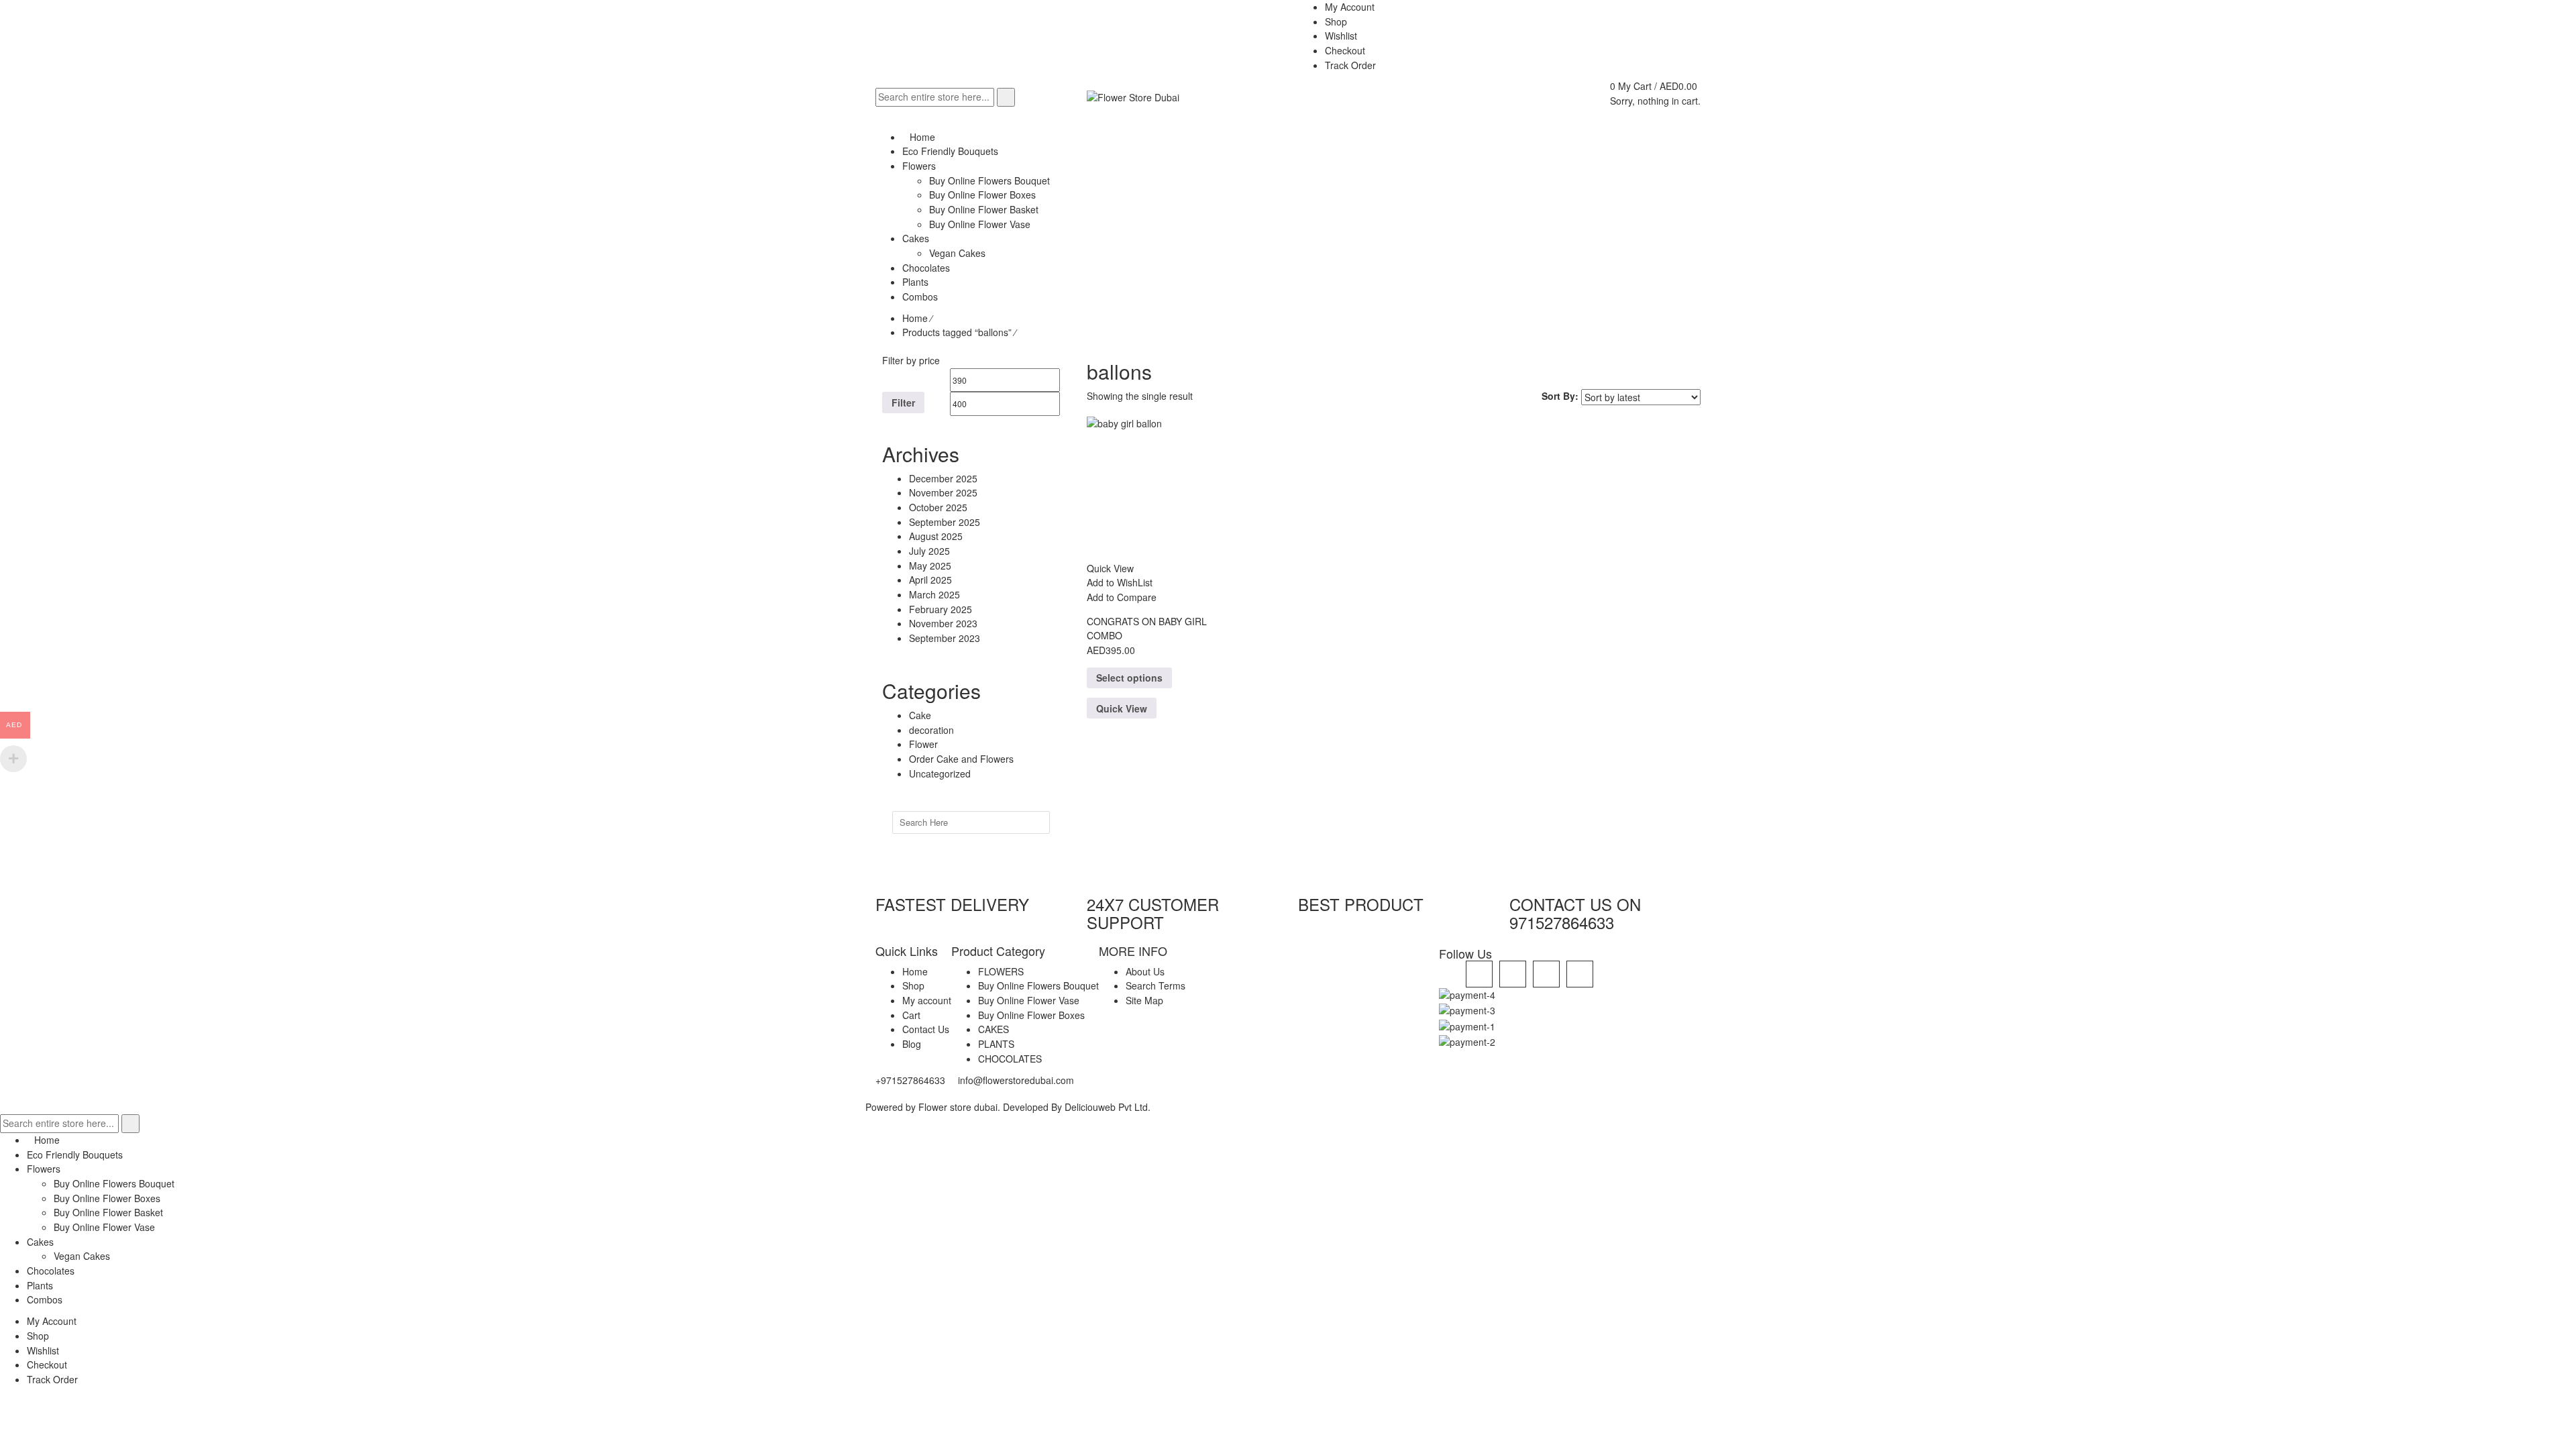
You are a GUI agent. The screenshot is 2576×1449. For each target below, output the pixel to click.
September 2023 (945, 638)
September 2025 (945, 522)
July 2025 (929, 551)
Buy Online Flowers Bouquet (1038, 985)
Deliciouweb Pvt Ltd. (1108, 1107)
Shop (913, 985)
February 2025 (941, 609)
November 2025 (943, 492)
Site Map (1144, 1000)
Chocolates (51, 1271)
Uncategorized (940, 773)
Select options (1129, 678)
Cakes (40, 1242)
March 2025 (934, 594)
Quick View (1122, 708)
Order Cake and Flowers (961, 759)
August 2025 (936, 536)
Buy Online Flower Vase (1029, 1000)
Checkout (47, 1364)
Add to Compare (1122, 597)
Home (915, 318)
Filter (903, 402)
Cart (911, 1015)
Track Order (52, 1379)
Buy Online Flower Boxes (1031, 1015)
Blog (912, 1044)
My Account (52, 1321)
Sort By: (1560, 396)
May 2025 (930, 566)
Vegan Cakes (82, 1256)
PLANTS (996, 1044)
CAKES (994, 1029)
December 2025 (943, 478)
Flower (923, 744)
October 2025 (938, 507)
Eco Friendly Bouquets (75, 1155)
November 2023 (943, 623)
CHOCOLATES (1010, 1059)
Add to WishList (1120, 582)
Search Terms (1156, 985)
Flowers (44, 1169)
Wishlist (43, 1350)
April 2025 (930, 580)
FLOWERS (1001, 971)
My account (927, 1000)
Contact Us (926, 1029)
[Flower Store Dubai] (1133, 97)
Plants (40, 1285)
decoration (931, 730)
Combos (45, 1299)
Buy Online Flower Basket (108, 1212)
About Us (1145, 971)
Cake (920, 715)
